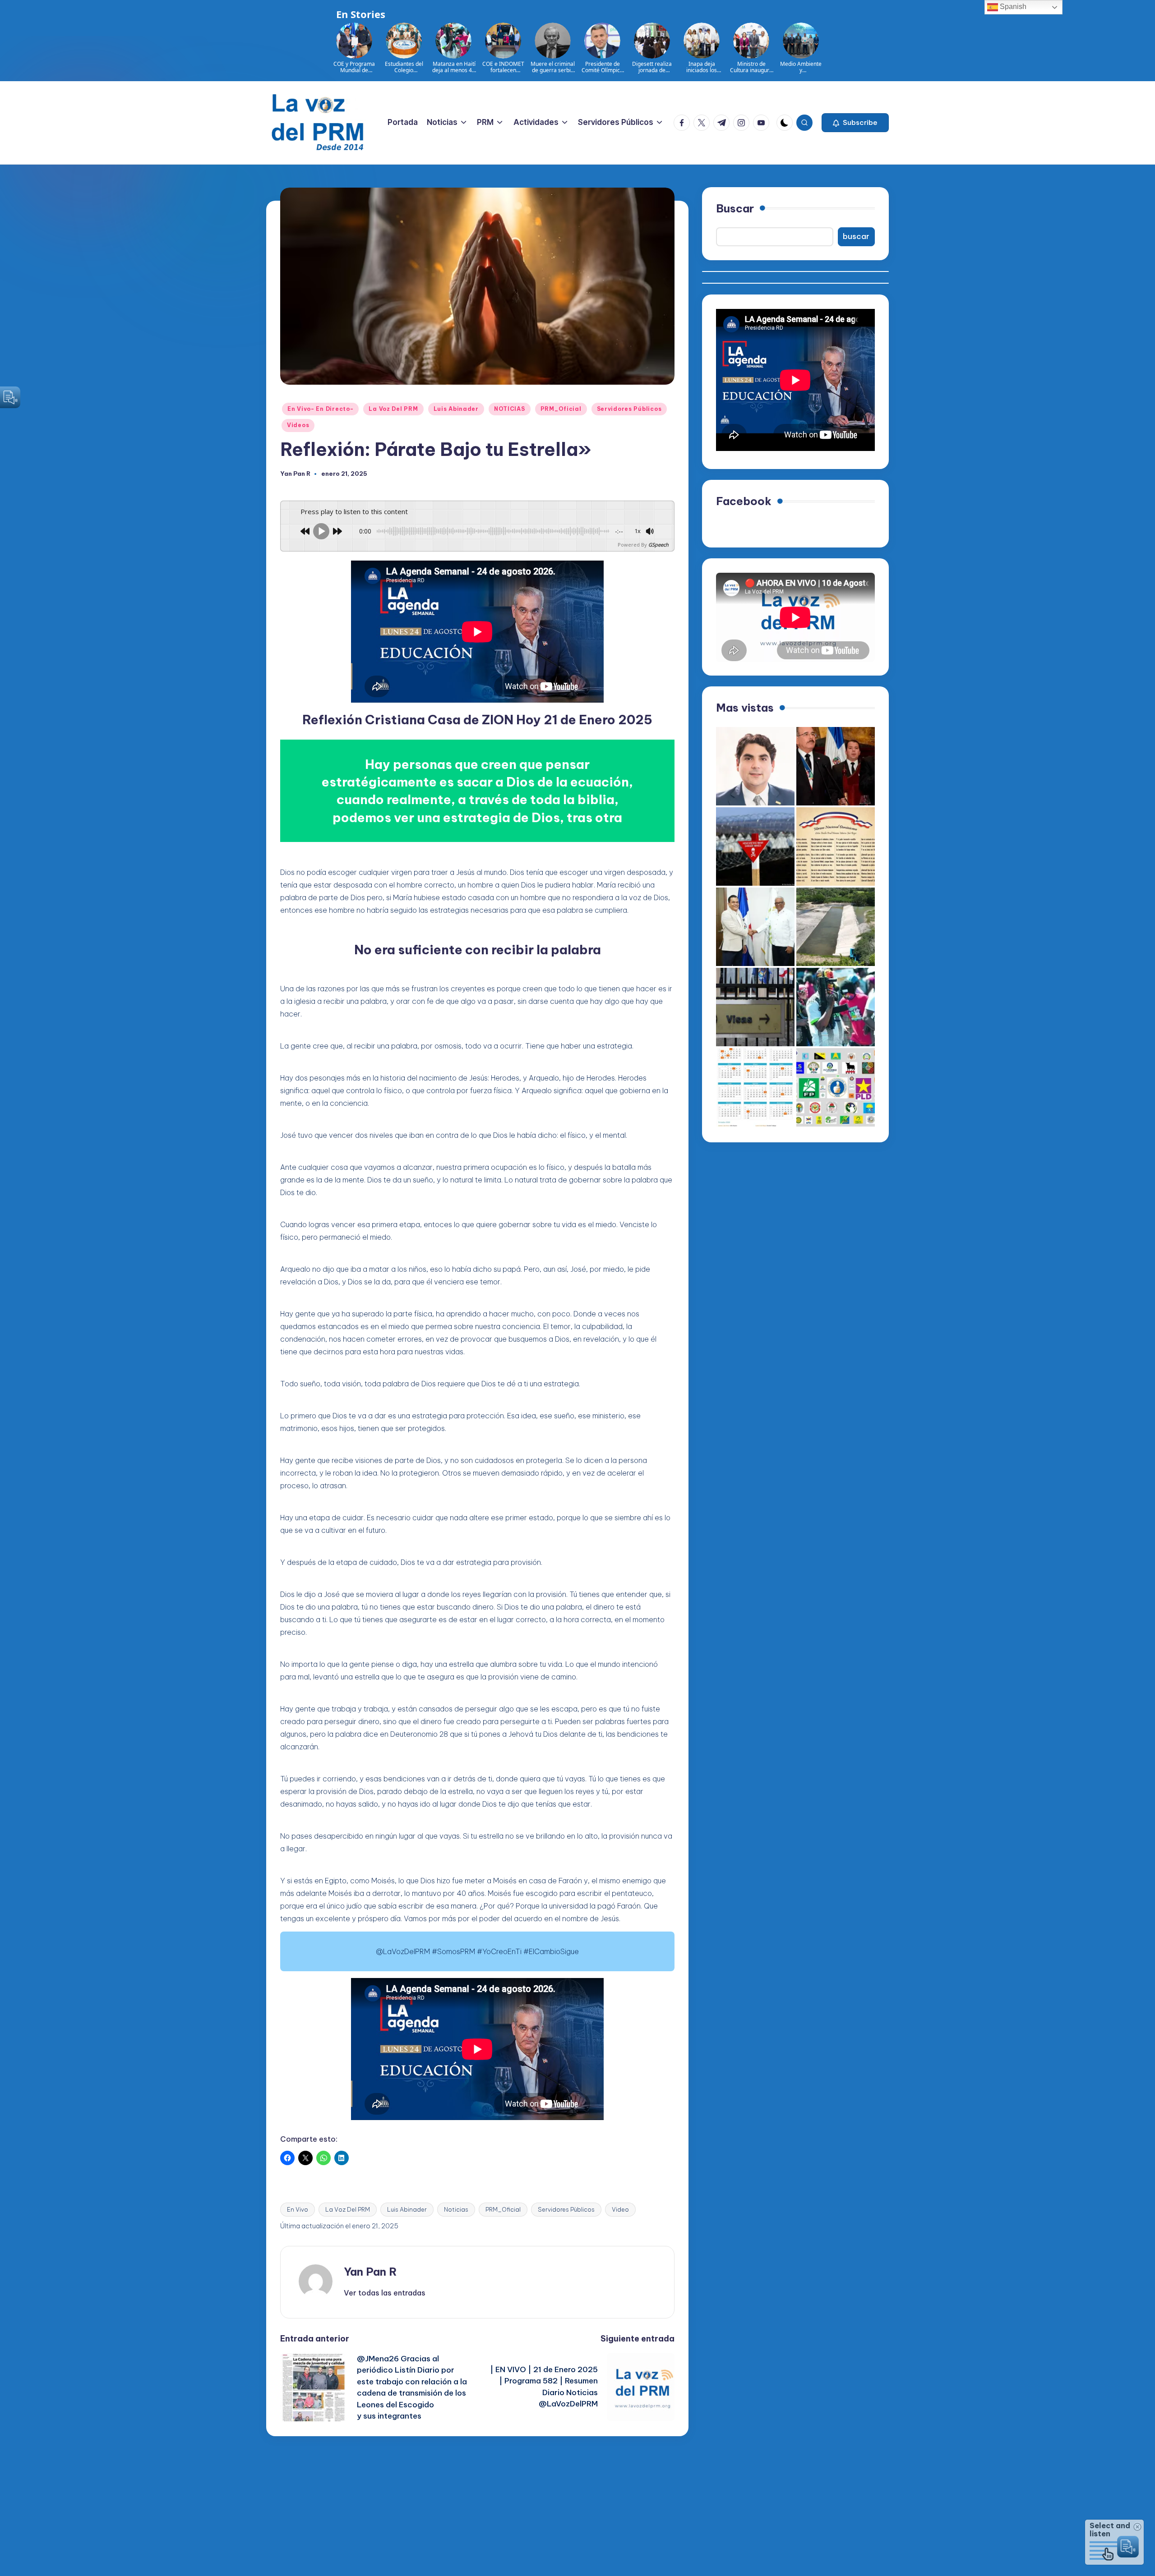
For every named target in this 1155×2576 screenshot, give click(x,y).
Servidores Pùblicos (566, 2209)
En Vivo (298, 2209)
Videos (298, 425)
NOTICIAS (510, 409)
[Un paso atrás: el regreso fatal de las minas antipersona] (755, 846)
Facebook (744, 501)
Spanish (1012, 7)
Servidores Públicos (629, 409)
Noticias (456, 2209)
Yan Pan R (370, 2272)
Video (620, 2209)
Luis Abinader (456, 409)
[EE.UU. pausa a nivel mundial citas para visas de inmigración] (755, 1007)
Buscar (735, 208)
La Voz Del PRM (393, 409)
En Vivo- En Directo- (320, 409)
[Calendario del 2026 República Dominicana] (755, 1087)
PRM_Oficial (561, 409)
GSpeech (658, 545)
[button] (855, 123)
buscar (856, 237)
